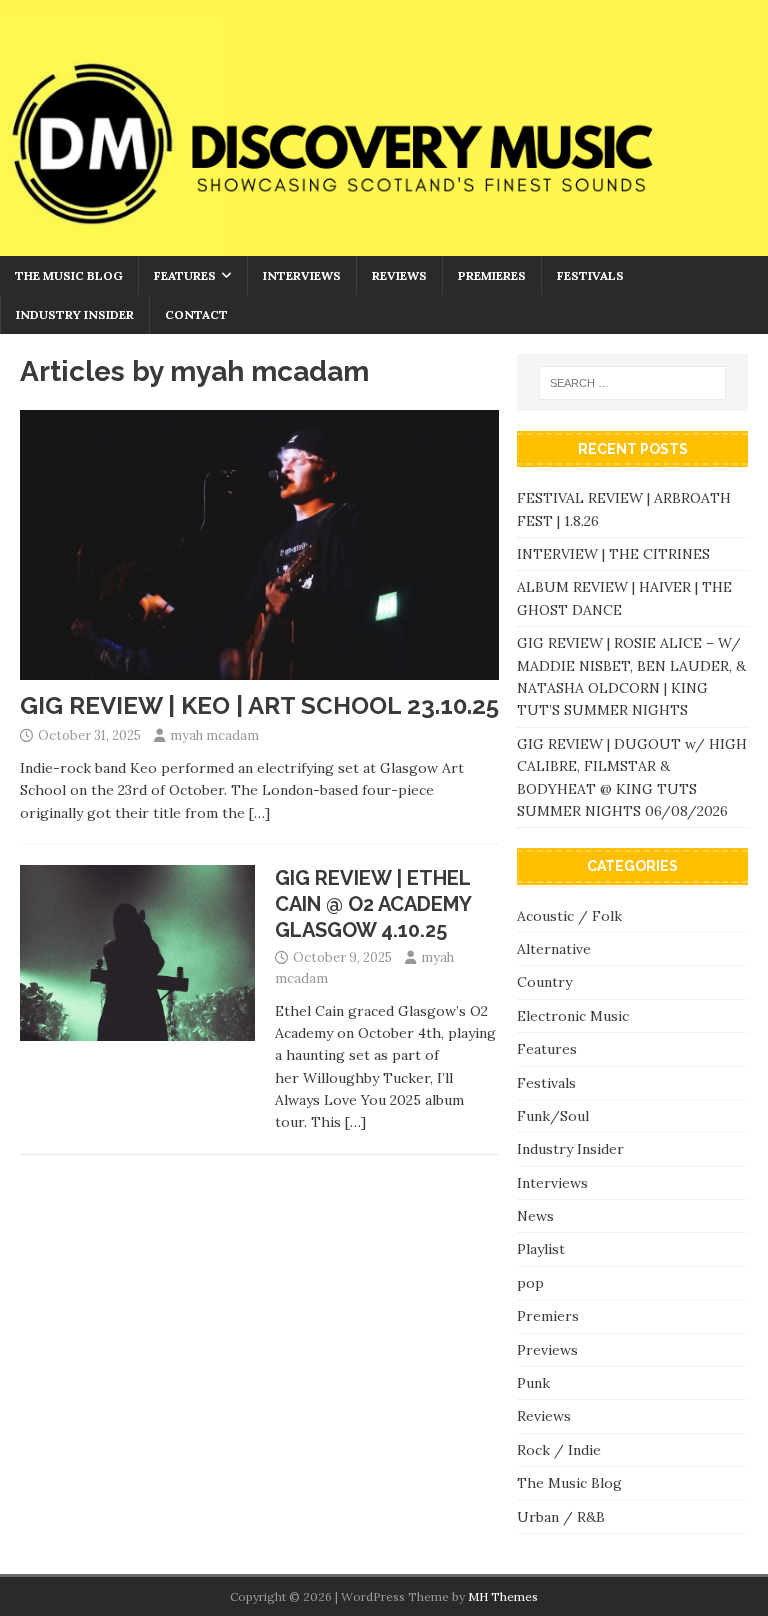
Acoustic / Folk (569, 916)
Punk (533, 1383)
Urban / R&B (561, 1517)
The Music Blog (69, 275)
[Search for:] (632, 383)
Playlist (541, 1249)
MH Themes (503, 1596)
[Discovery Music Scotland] (384, 244)
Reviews (399, 275)
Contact (196, 314)
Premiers (548, 1316)
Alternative (554, 949)
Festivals (590, 275)
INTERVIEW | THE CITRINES (613, 554)
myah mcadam (214, 735)
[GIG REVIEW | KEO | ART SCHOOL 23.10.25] (259, 668)
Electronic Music (573, 1016)
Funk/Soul (553, 1116)
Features (185, 275)
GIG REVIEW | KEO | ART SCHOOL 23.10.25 (259, 705)
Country (544, 982)
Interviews (302, 275)
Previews (547, 1350)
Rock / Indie (559, 1450)
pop (530, 1283)
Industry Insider (75, 314)
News (535, 1216)
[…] (259, 813)
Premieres (492, 275)
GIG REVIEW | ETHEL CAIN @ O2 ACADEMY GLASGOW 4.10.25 (373, 904)
